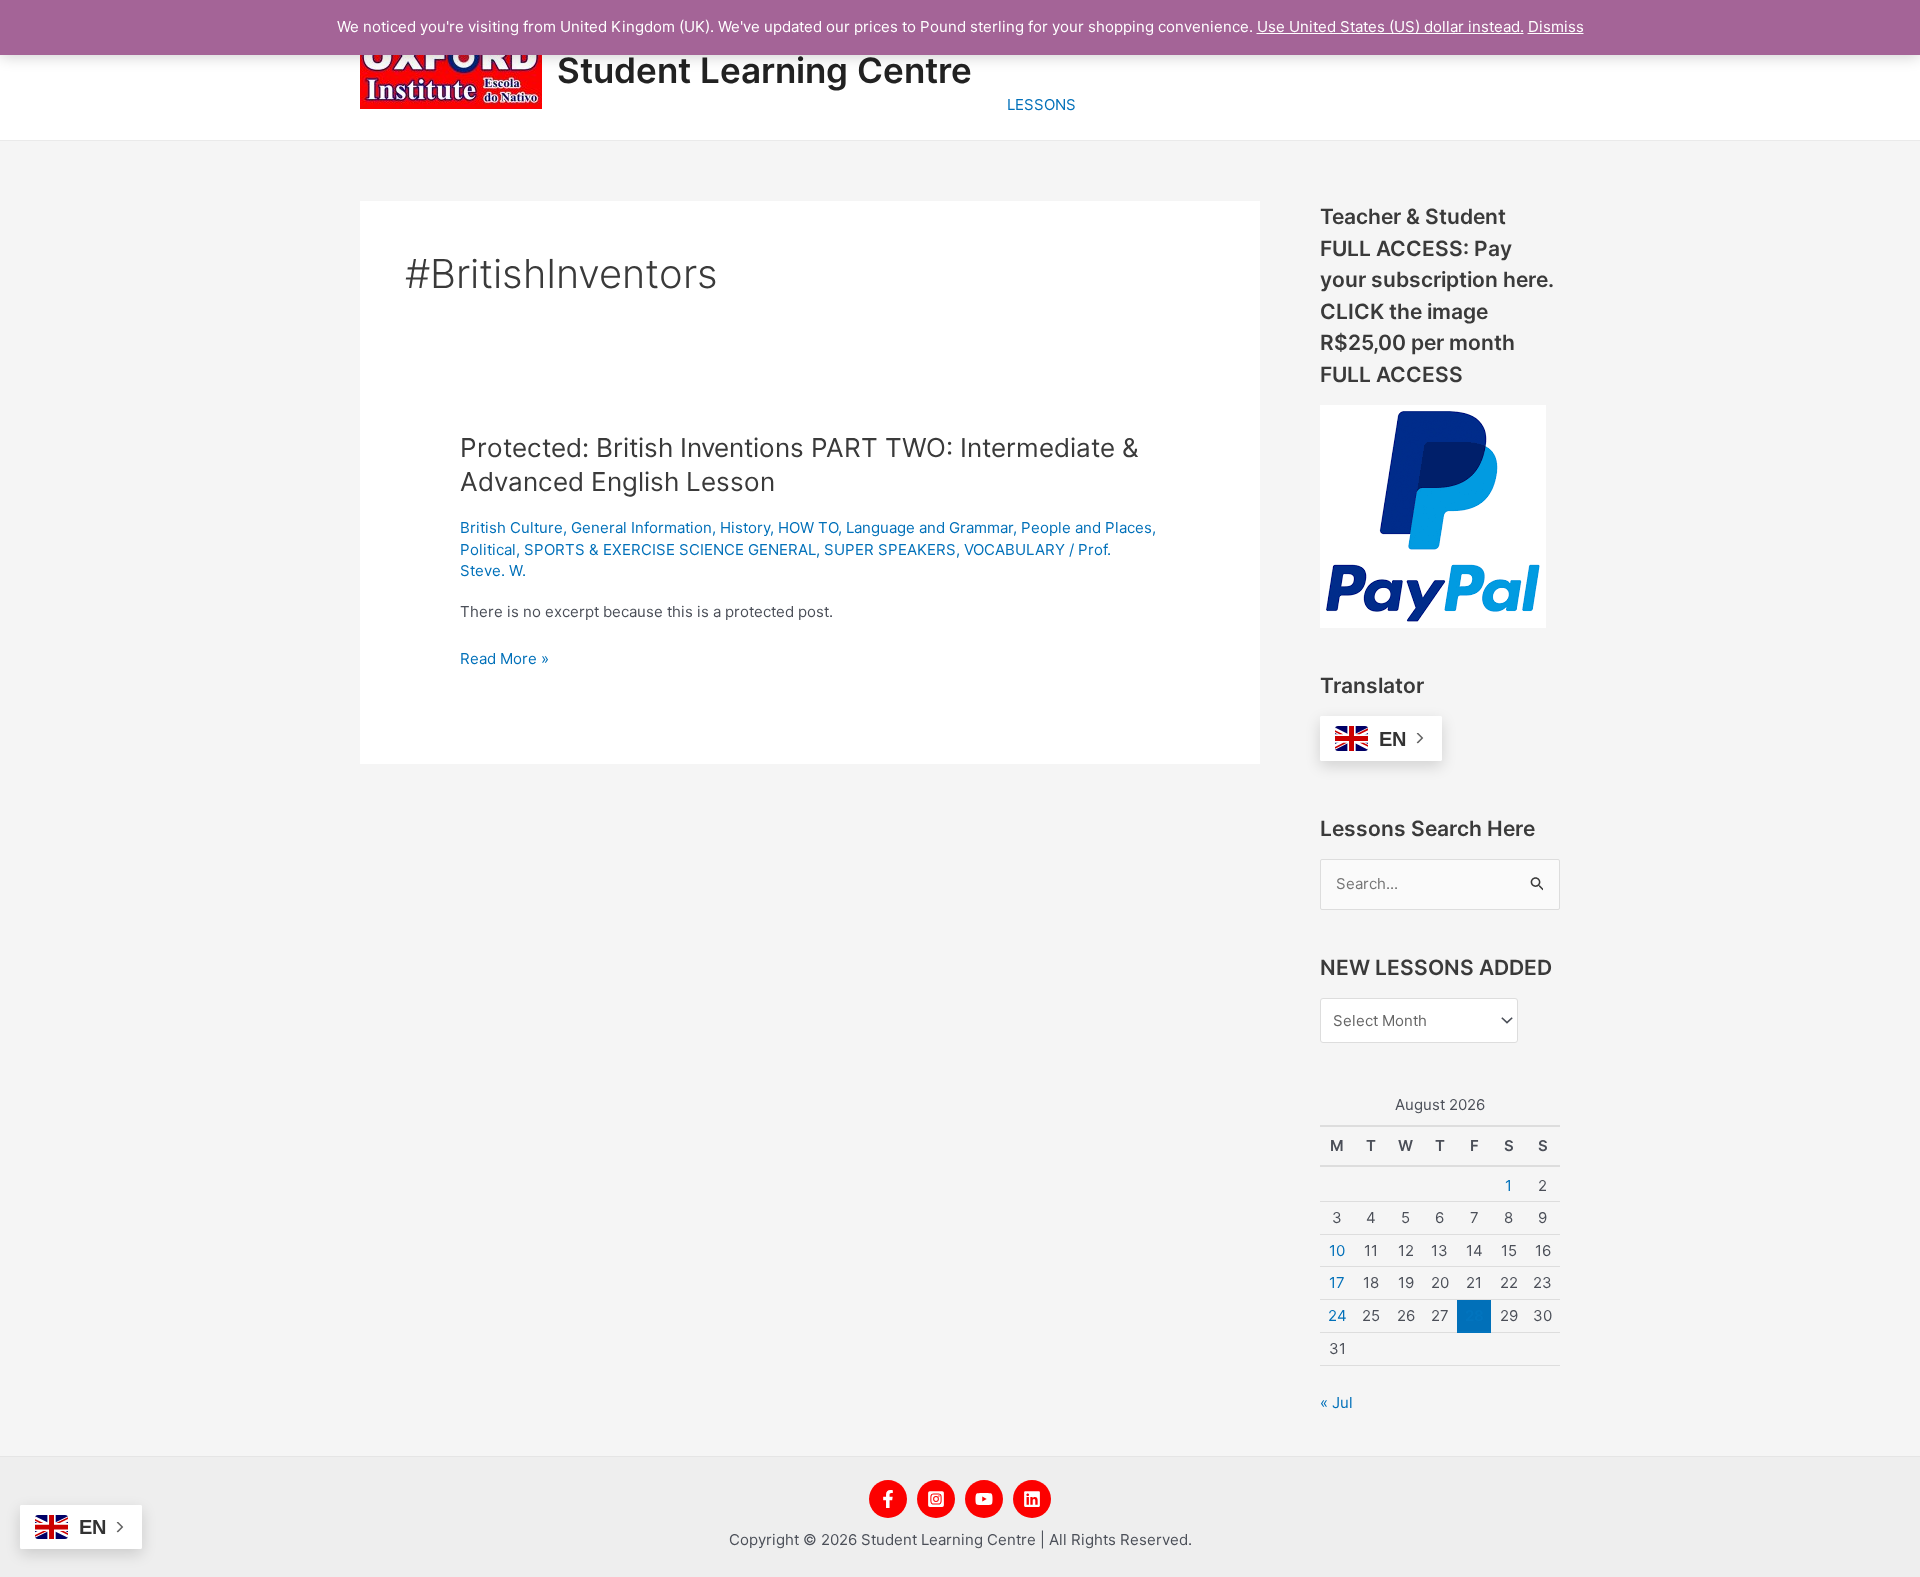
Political (488, 549)
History (745, 527)
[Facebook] (888, 1499)
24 (1337, 1315)
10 (1337, 1250)
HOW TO (808, 527)
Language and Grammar (929, 527)
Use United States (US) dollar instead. (1390, 26)
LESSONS (1041, 104)
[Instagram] (936, 1499)
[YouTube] (984, 1499)
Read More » (504, 659)
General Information (641, 527)
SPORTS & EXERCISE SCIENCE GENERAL (670, 549)
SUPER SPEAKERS (890, 549)
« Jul (1336, 1402)
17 (1337, 1282)
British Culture (511, 527)
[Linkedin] (1032, 1499)
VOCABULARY (1014, 549)
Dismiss (1556, 26)
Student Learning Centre (764, 70)
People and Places (1086, 527)
